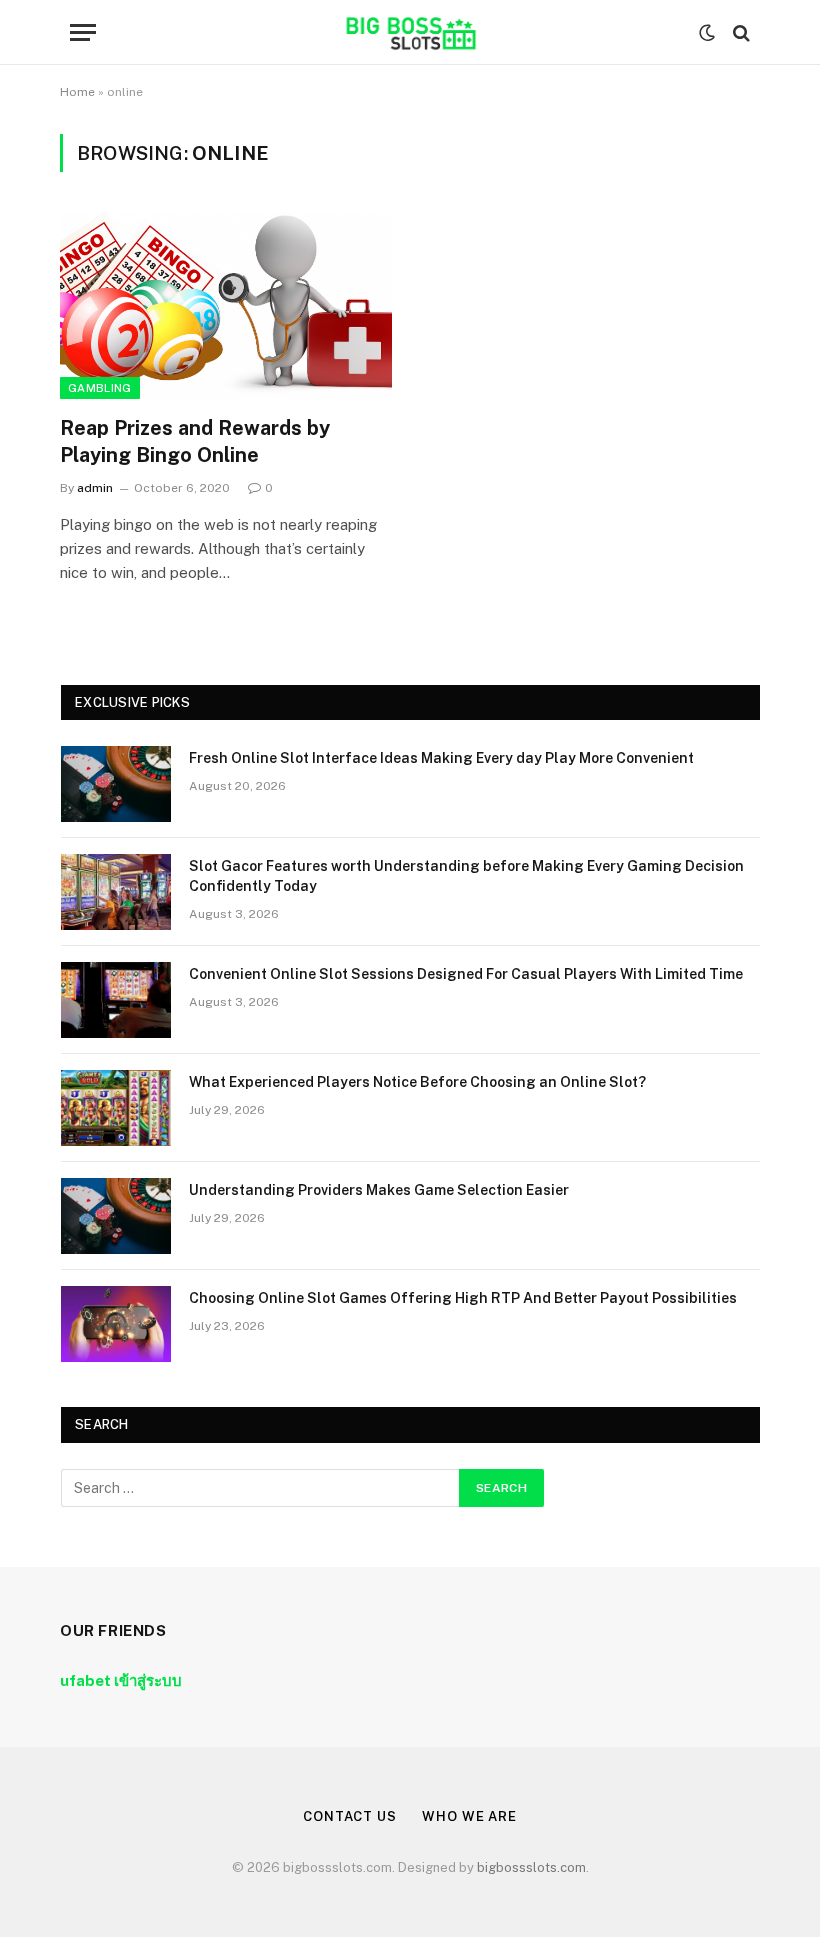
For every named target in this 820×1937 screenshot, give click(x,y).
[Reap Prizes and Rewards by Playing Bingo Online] (226, 305)
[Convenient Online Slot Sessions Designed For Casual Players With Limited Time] (116, 1000)
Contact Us (350, 1816)
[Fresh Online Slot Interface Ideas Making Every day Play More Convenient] (116, 784)
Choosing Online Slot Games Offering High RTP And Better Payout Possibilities (463, 1298)
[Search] (739, 32)
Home (77, 92)
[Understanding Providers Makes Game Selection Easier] (116, 1216)
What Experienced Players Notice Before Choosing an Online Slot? (417, 1082)
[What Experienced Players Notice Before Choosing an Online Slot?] (116, 1108)
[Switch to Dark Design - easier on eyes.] (707, 33)
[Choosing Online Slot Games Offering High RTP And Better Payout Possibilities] (116, 1324)
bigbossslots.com (531, 1867)
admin (95, 488)
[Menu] (83, 32)
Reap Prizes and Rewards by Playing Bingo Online (195, 441)
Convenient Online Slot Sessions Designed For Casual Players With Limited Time (466, 974)
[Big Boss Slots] (409, 32)
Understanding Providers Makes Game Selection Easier (379, 1190)
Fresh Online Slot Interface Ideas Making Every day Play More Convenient (441, 758)
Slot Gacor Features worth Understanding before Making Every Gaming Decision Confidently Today (466, 876)
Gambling (100, 388)
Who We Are (469, 1816)
